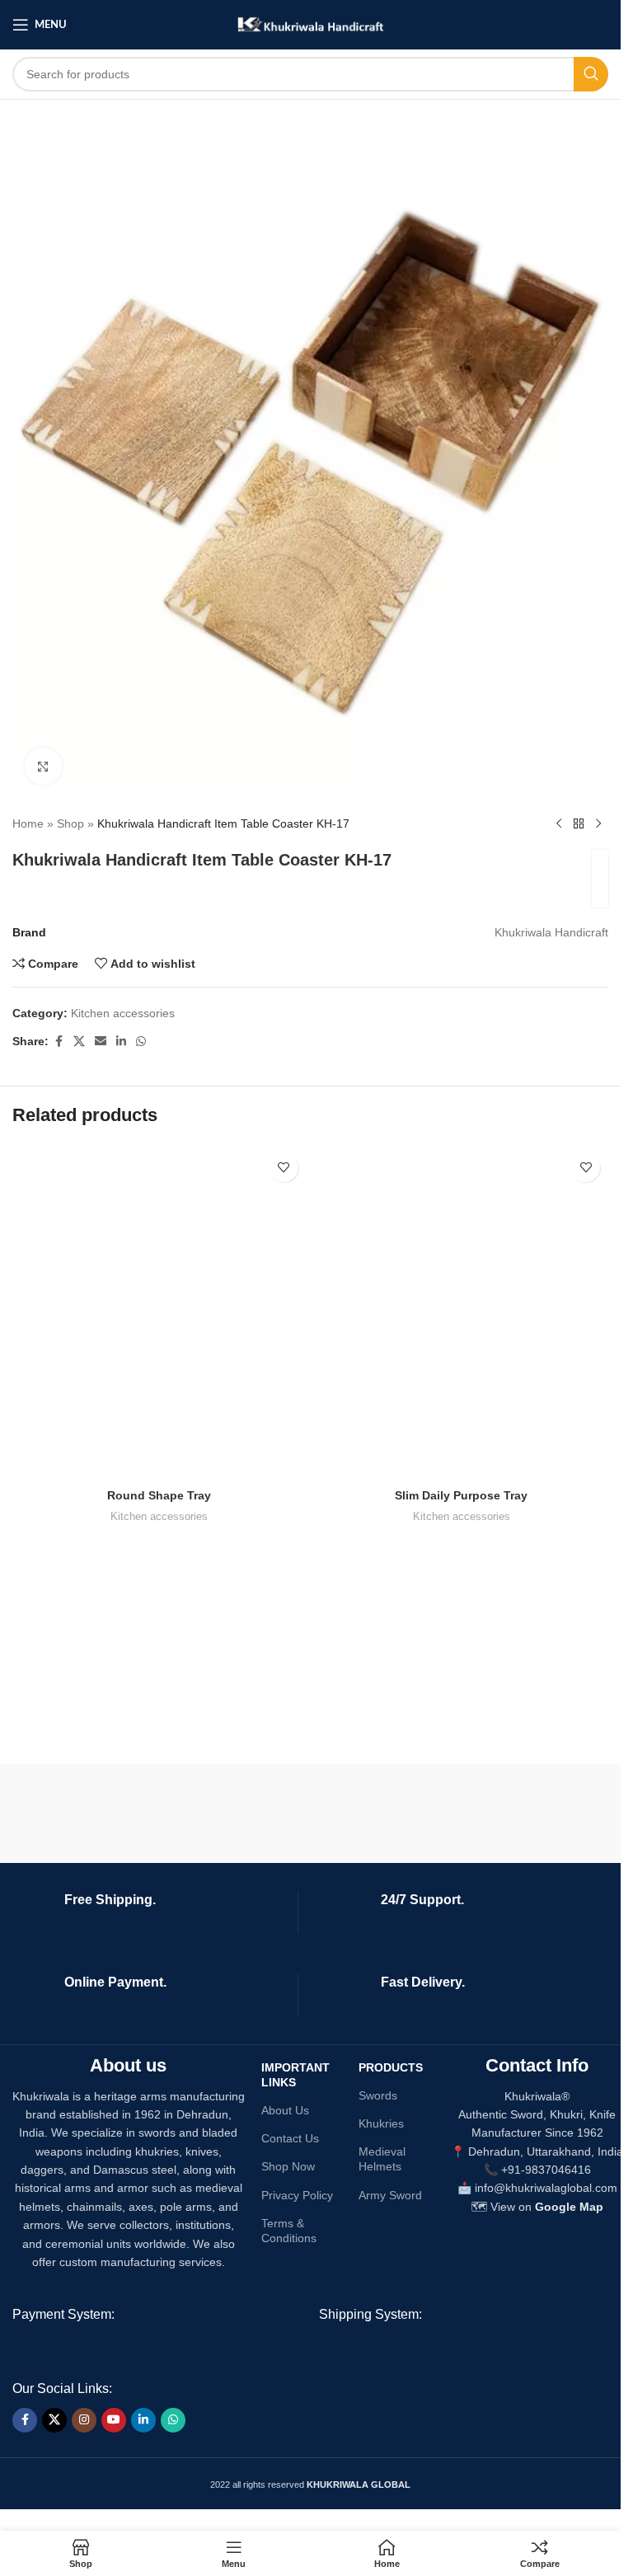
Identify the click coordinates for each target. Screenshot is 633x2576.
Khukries (381, 2123)
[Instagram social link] (84, 2420)
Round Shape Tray (159, 1495)
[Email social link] (101, 1042)
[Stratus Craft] (159, 1814)
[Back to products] (579, 823)
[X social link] (79, 1042)
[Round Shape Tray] (159, 1313)
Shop (70, 823)
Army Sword (390, 2195)
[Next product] (598, 823)
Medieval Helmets (382, 2159)
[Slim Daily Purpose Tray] (462, 1313)
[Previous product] (559, 823)
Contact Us (290, 2138)
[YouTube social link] (114, 2420)
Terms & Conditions (289, 2231)
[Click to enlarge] (43, 766)
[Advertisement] (124, 1632)
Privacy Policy (297, 2195)
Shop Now (288, 2166)
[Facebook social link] (59, 1042)
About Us (285, 2110)
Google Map (569, 2207)
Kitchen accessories (123, 1013)
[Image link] (441, 2351)
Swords (378, 2095)
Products (391, 2067)
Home (28, 823)
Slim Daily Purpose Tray (461, 1495)
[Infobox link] (152, 1912)
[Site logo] (310, 24)
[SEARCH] (591, 74)
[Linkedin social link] (121, 1042)
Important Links (295, 2075)
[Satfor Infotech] (463, 1814)
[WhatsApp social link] (141, 1042)
